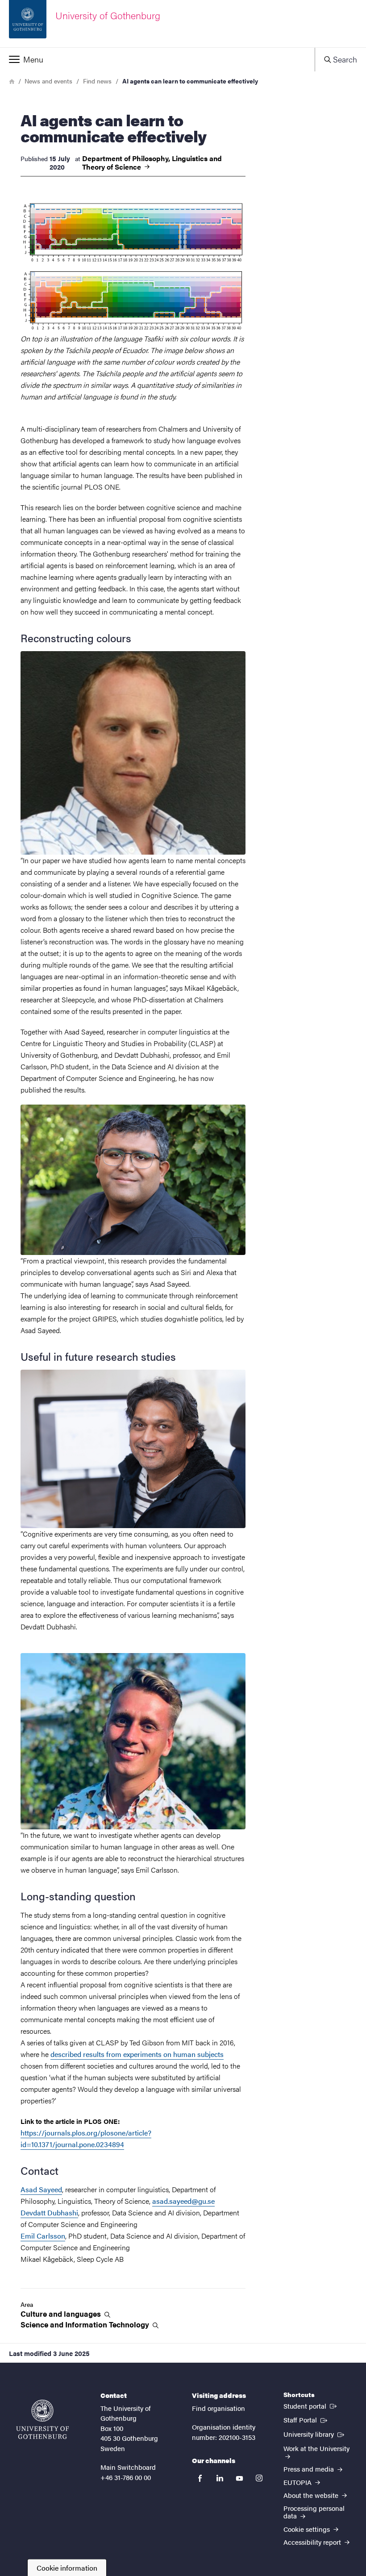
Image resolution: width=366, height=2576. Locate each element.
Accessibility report (313, 2542)
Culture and (62, 2314)
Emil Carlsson (43, 2236)
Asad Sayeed (41, 2189)
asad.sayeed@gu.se (183, 2201)
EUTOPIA (298, 2482)
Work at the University (316, 2448)
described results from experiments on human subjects (137, 2054)
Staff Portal (306, 2419)
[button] (157, 59)
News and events (48, 81)
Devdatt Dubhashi (49, 2212)
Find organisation (218, 2408)
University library (315, 2434)
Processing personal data (314, 2512)
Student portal (311, 2406)
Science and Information (86, 2325)
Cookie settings (308, 2529)
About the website (312, 2495)
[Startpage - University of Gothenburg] (42, 2419)
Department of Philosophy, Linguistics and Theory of (152, 162)
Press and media (310, 2469)
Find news (97, 81)
